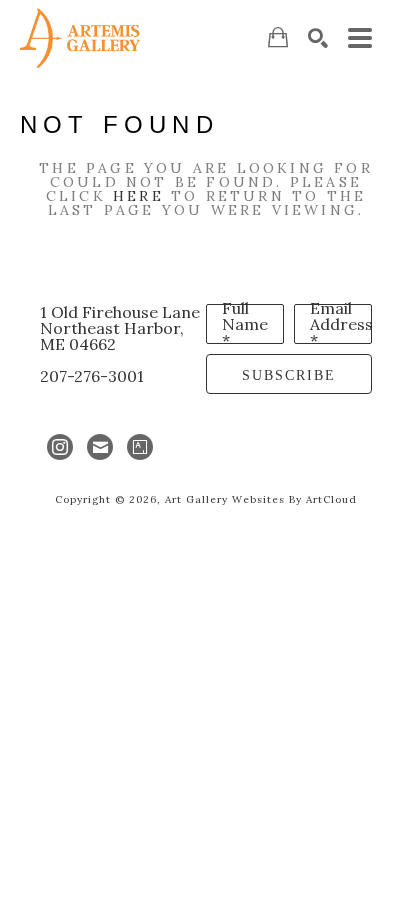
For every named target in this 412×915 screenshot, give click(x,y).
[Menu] (360, 38)
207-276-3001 (92, 376)
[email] (100, 447)
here (138, 196)
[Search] (318, 38)
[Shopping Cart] (278, 37)
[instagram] (60, 447)
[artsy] (140, 447)
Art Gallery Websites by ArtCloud (261, 499)
